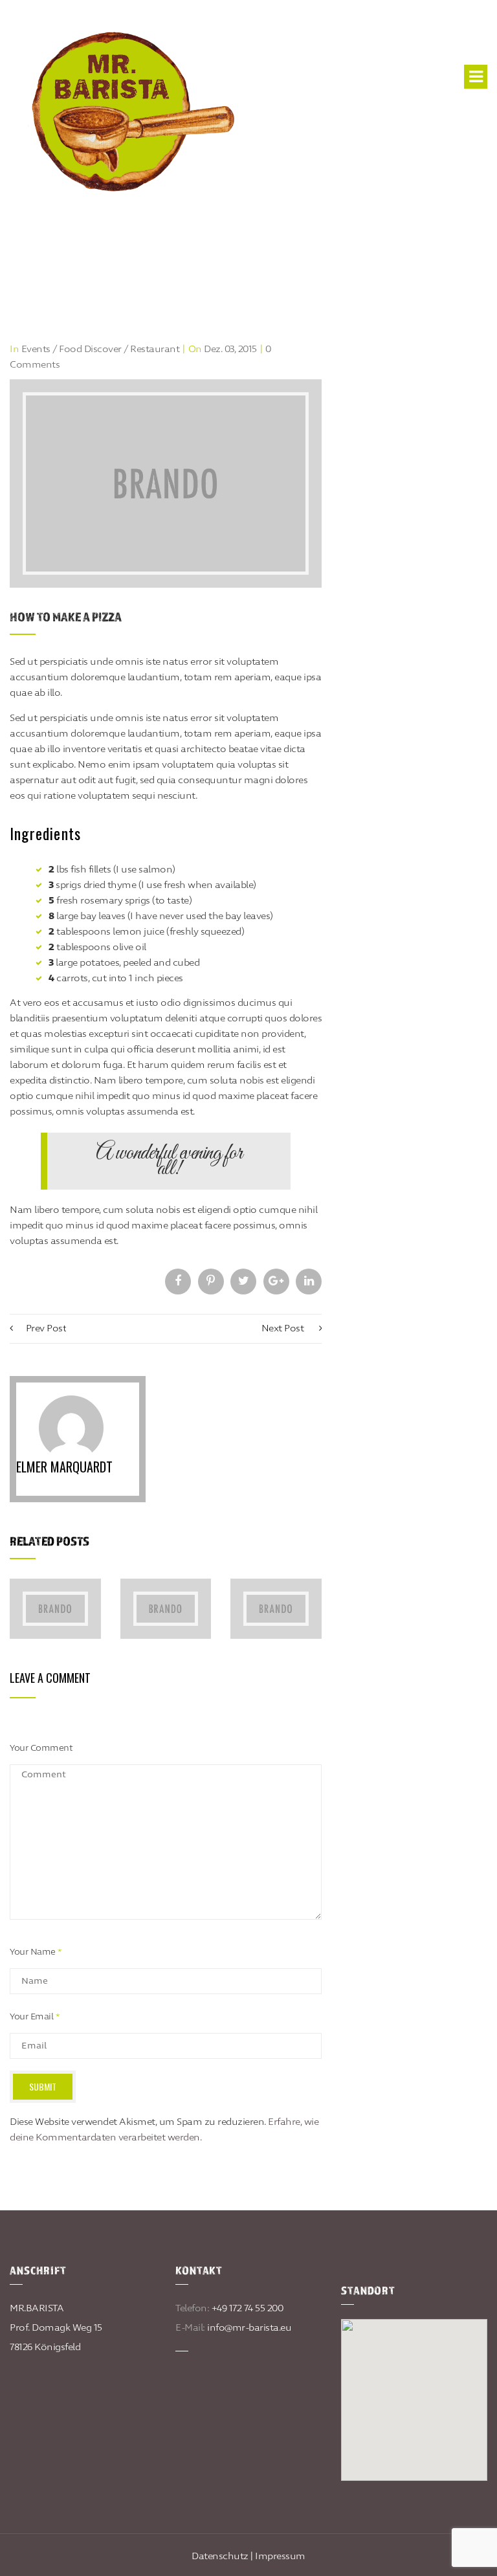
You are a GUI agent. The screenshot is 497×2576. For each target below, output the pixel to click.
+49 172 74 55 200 (248, 2308)
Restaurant (155, 349)
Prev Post (46, 1328)
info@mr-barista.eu (249, 2328)
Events (36, 349)
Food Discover (90, 349)
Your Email (34, 2017)
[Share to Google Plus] (276, 1282)
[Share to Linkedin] (309, 1282)
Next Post (284, 1328)
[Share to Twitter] (243, 1282)
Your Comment (41, 1748)
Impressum (280, 2556)
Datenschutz (220, 2556)
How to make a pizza (66, 617)
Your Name (36, 1952)
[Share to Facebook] (178, 1282)
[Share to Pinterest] (211, 1282)
